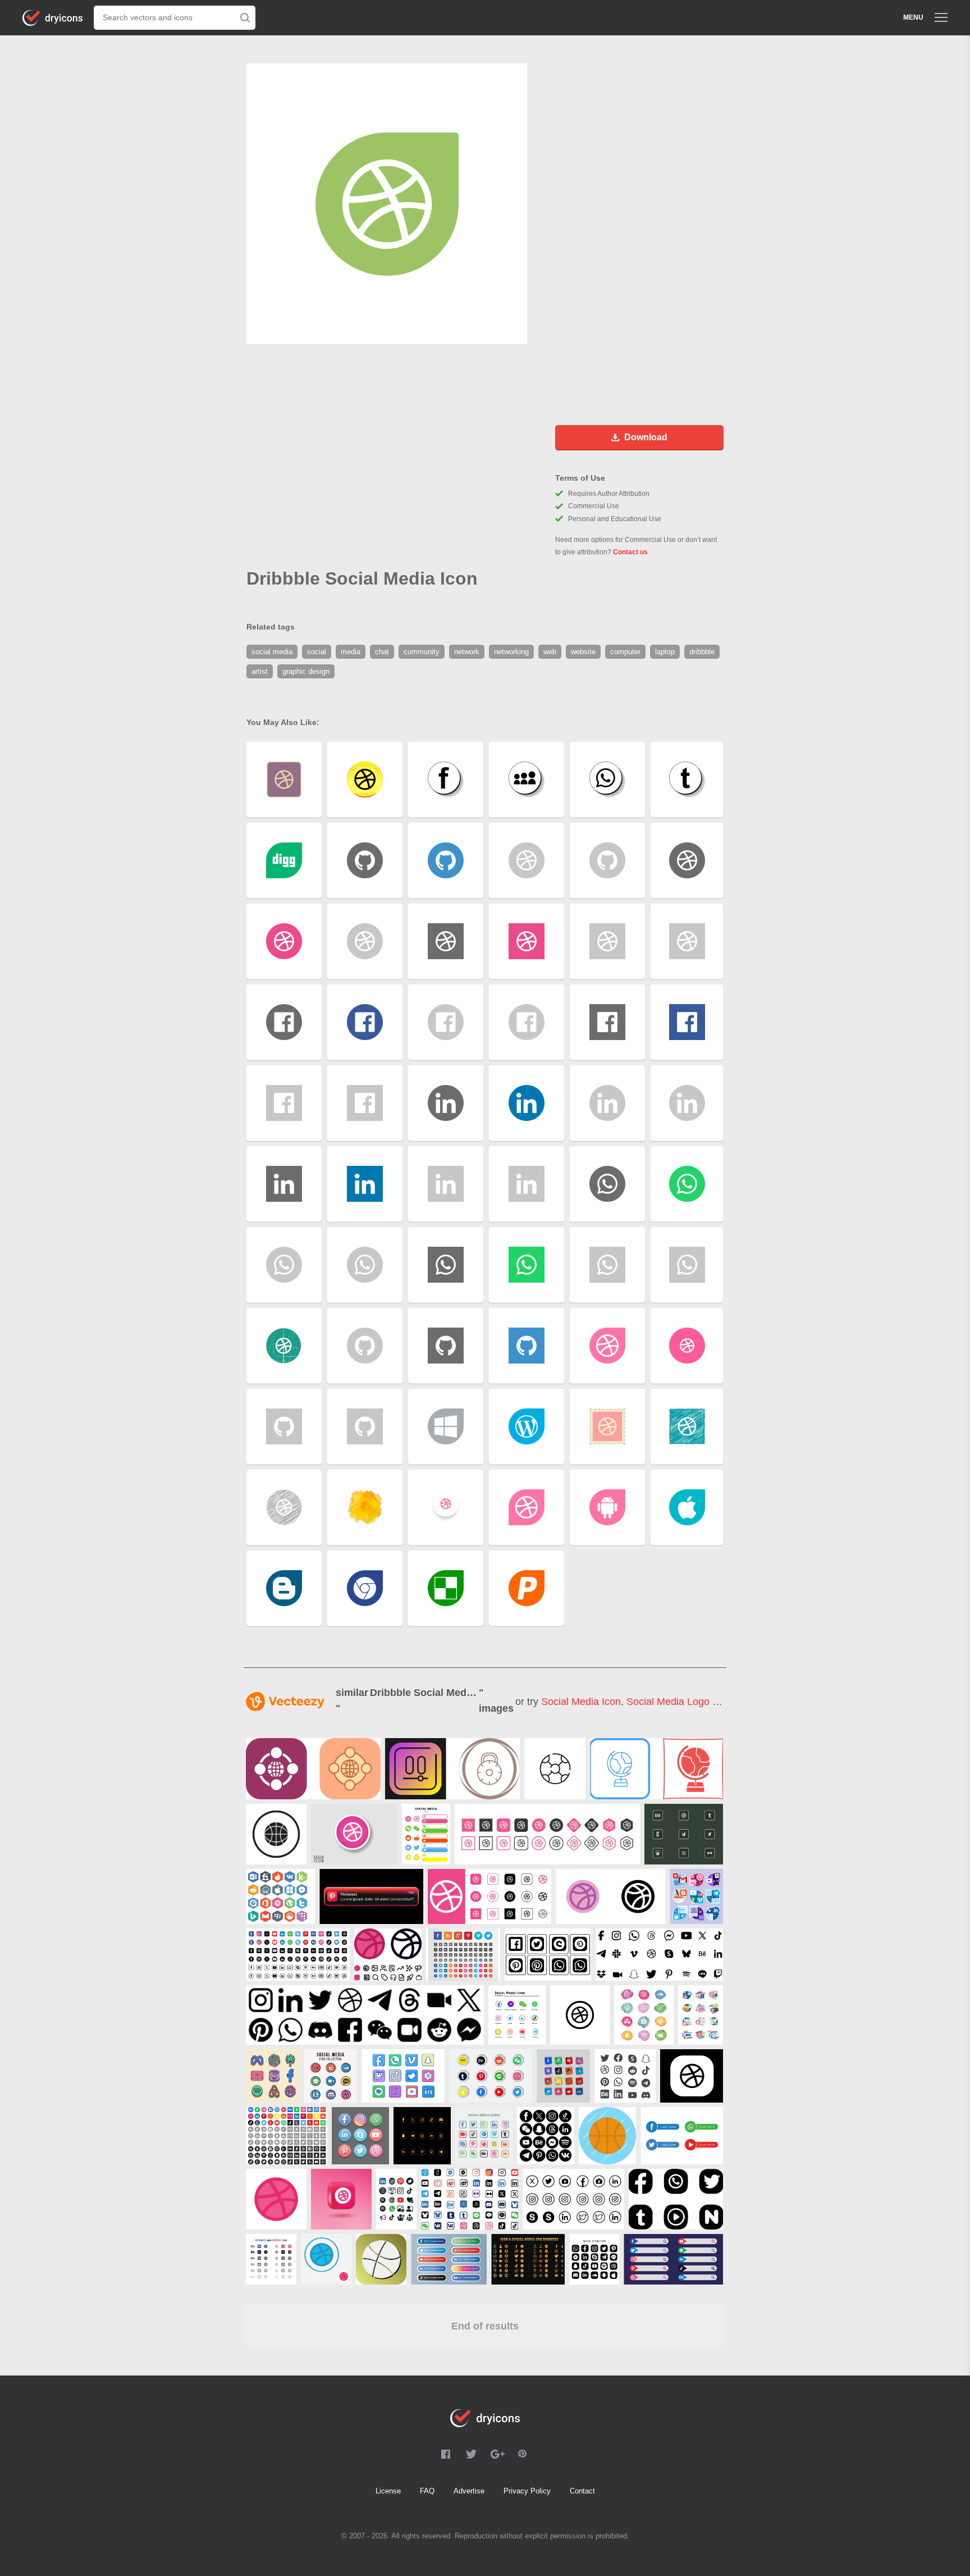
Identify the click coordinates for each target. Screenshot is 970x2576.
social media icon (581, 1702)
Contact (582, 2491)
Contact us (630, 552)
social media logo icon (679, 1702)
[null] (313, 1769)
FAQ (427, 2491)
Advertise (469, 2491)
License (388, 2491)
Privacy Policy (527, 2491)
